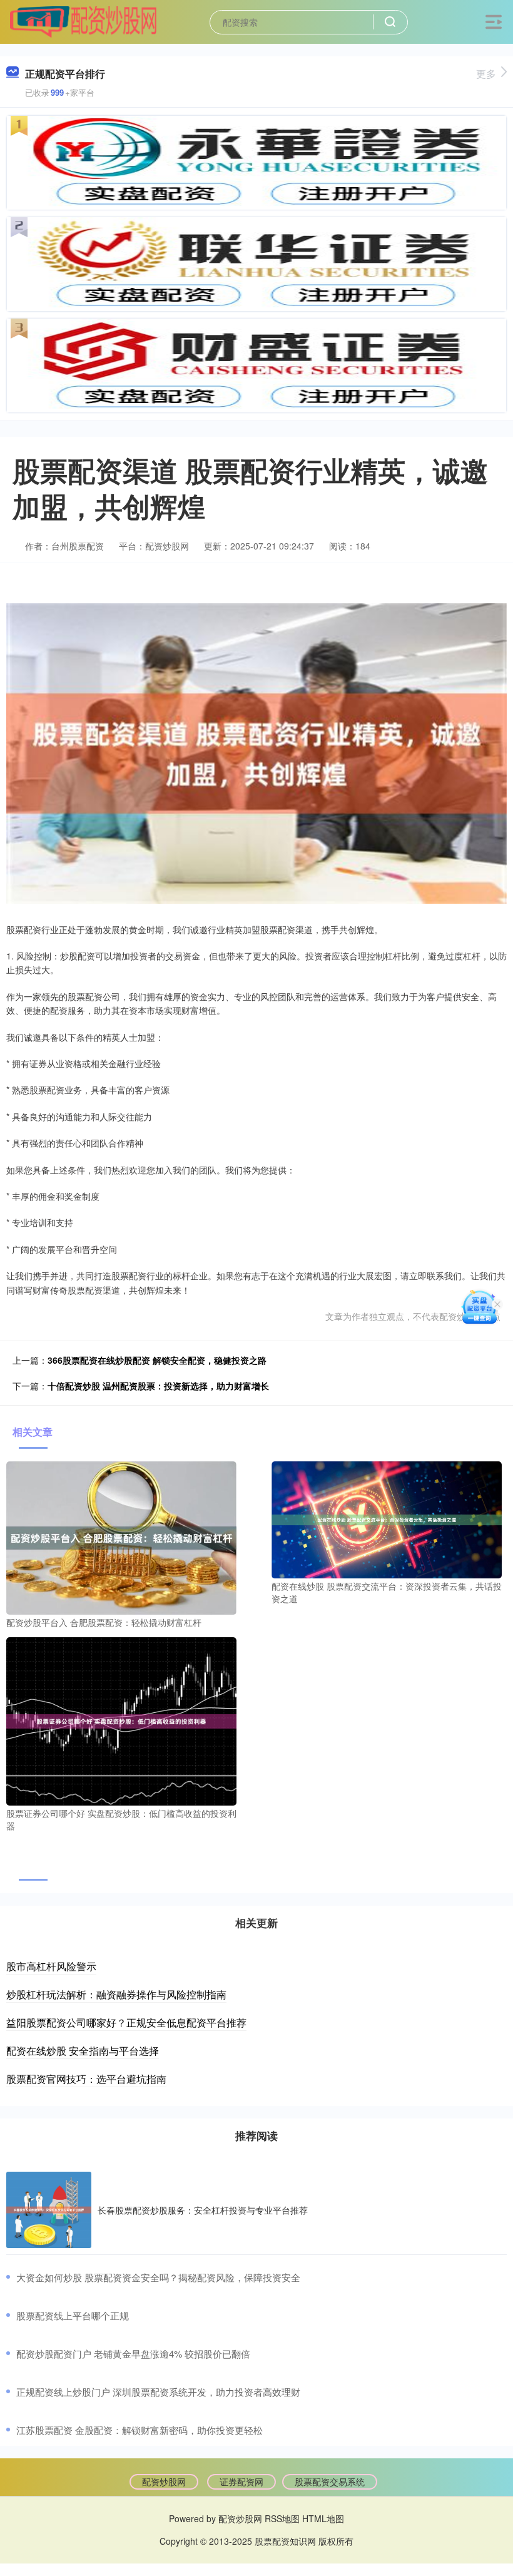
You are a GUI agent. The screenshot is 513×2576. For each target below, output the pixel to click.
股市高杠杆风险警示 (51, 1966)
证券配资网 (241, 2481)
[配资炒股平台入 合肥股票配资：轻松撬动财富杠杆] (121, 1536)
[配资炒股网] (83, 21)
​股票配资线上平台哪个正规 (73, 2315)
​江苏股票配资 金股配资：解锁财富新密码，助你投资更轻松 (140, 2430)
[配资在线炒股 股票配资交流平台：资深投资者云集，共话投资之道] (387, 1518)
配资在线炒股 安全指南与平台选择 (83, 2051)
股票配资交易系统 (330, 2481)
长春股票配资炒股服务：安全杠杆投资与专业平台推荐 (203, 2210)
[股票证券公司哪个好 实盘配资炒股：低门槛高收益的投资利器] (121, 1720)
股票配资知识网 (285, 2541)
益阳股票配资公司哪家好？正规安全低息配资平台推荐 (126, 2022)
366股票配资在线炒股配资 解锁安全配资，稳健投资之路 (157, 1360)
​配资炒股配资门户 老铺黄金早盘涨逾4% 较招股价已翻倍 (133, 2354)
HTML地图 (323, 2518)
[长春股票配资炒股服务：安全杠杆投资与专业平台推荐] (49, 2210)
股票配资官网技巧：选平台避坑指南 (86, 2079)
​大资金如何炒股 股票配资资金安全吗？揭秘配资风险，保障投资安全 (158, 2277)
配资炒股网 (164, 2481)
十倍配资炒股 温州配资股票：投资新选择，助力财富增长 (158, 1386)
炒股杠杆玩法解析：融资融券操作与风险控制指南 (116, 1994)
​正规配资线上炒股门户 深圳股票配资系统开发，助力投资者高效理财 (158, 2392)
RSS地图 (282, 2518)
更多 (486, 74)
